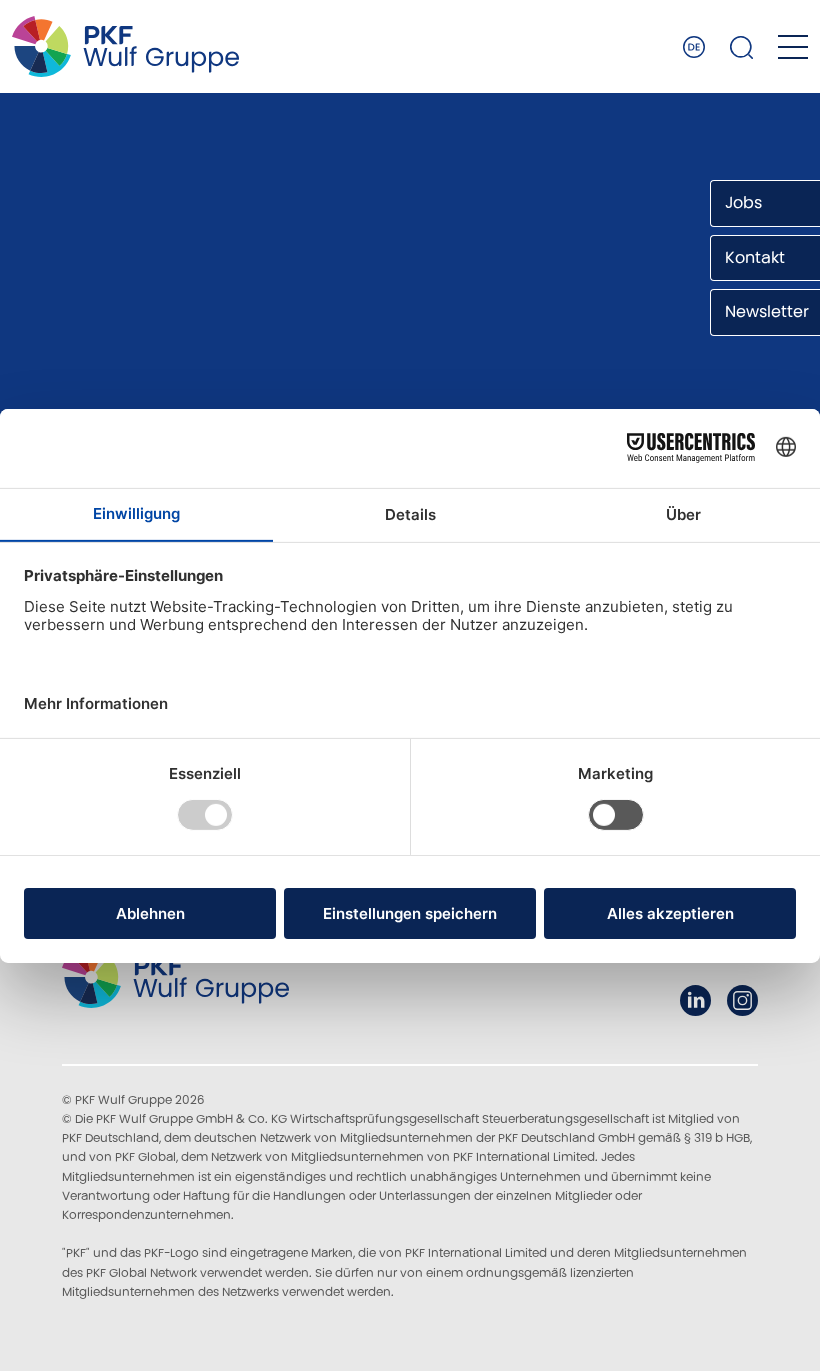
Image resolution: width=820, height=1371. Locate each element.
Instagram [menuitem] (742, 1000)
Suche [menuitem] (742, 47)
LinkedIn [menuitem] (695, 1000)
